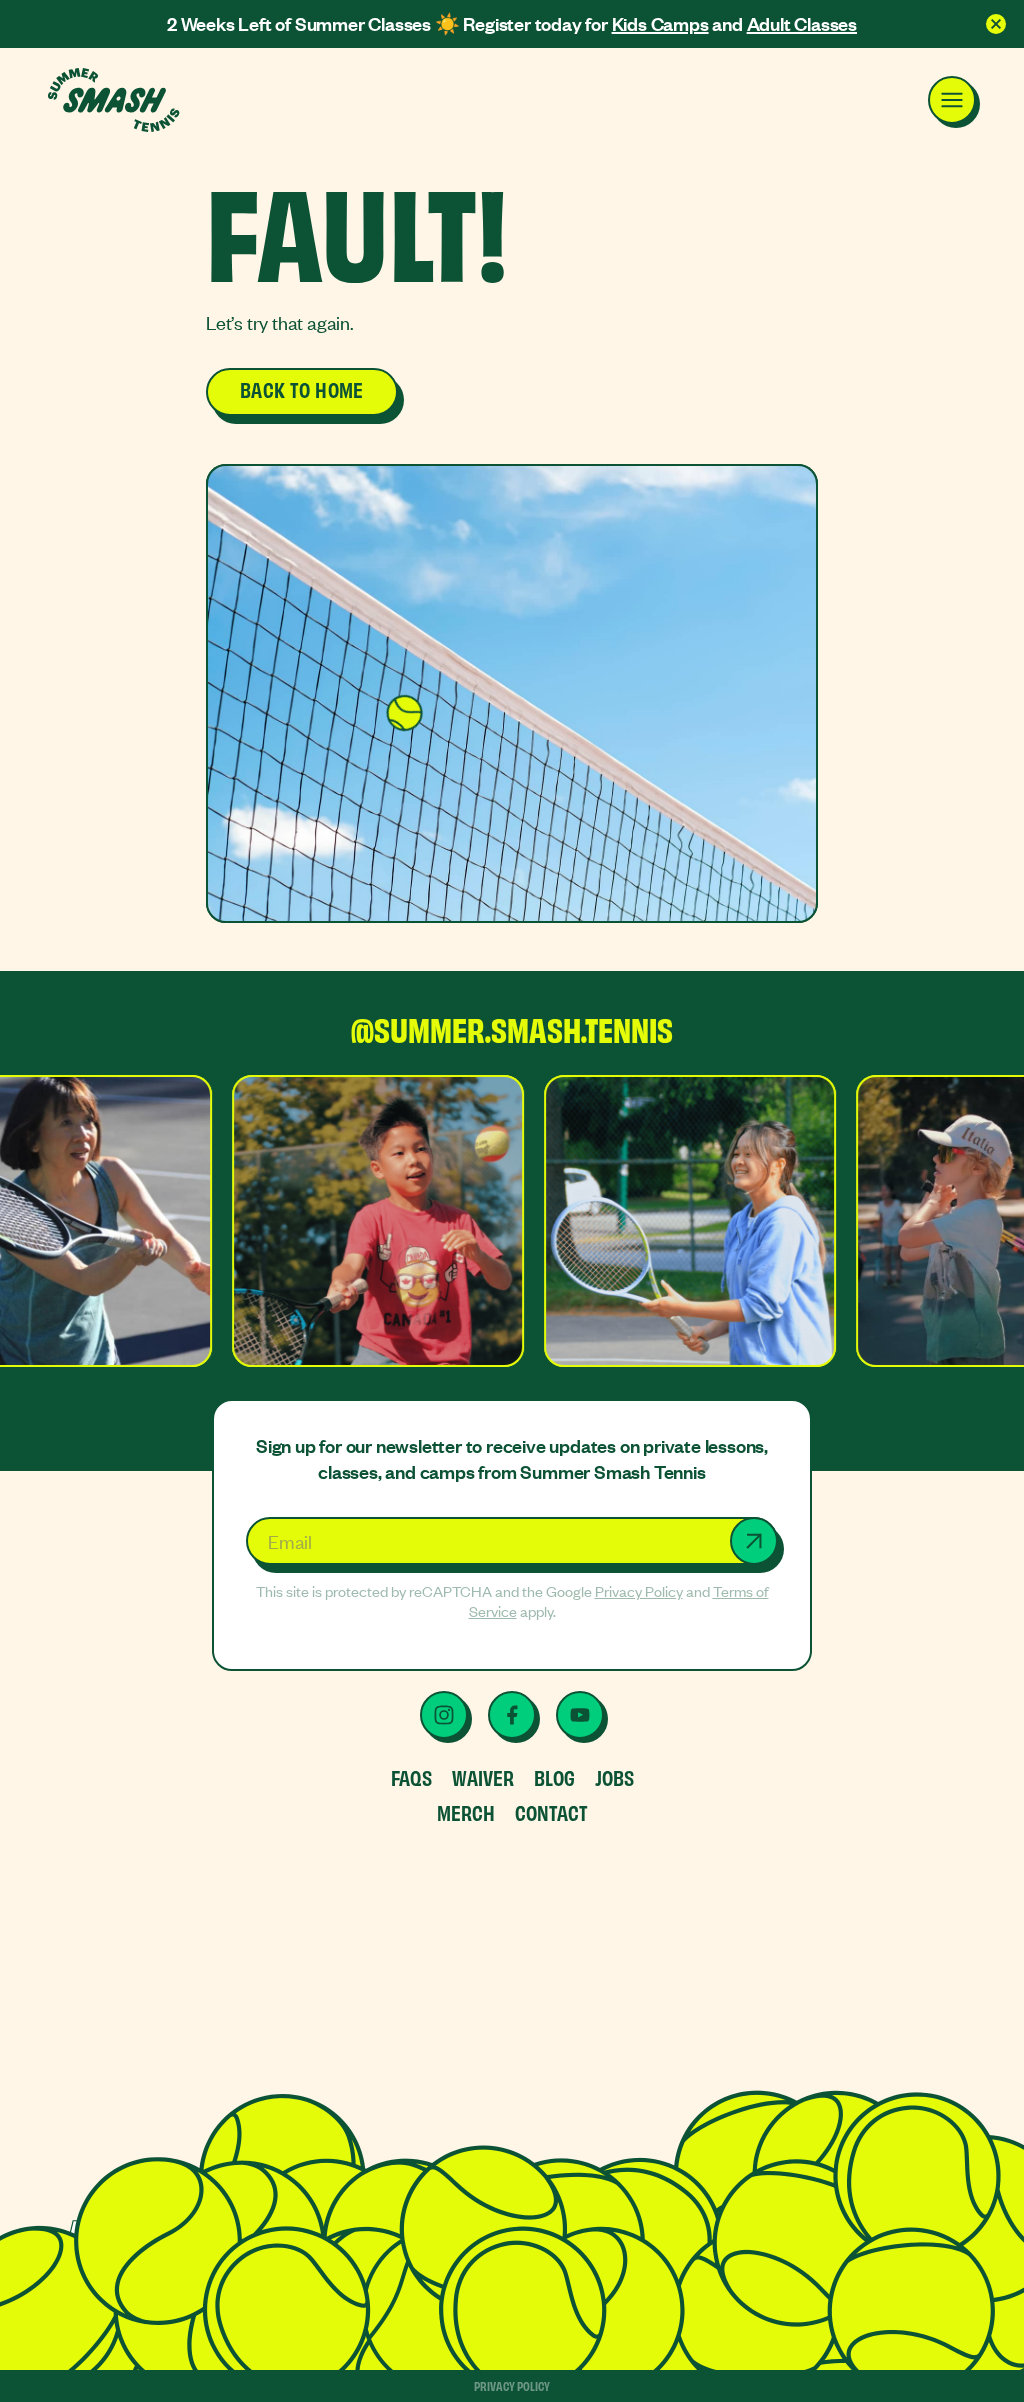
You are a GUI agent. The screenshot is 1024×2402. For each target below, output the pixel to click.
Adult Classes (802, 23)
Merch (466, 1811)
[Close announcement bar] (996, 24)
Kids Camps (660, 23)
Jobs (614, 1776)
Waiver (483, 1776)
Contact (551, 1811)
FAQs (411, 1776)
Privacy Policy (639, 1591)
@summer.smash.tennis (512, 1031)
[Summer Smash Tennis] (115, 100)
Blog (554, 1776)
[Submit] (754, 1541)
